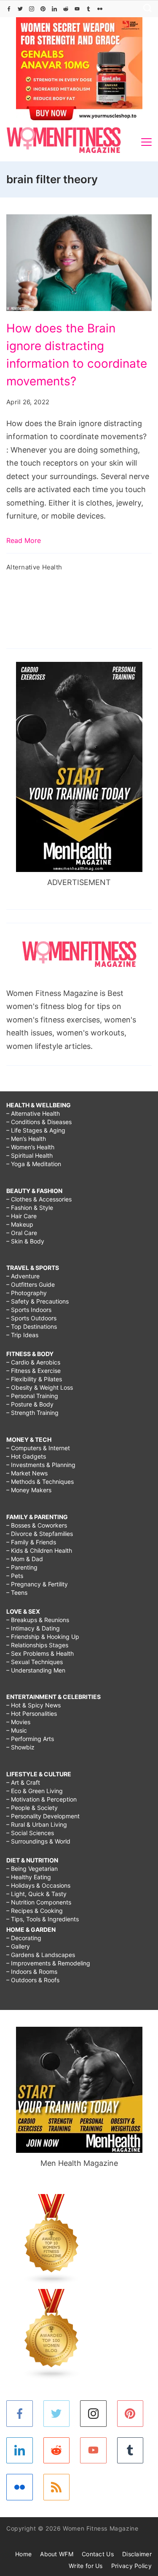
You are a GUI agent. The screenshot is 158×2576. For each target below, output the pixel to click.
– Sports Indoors (29, 1310)
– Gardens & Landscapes (41, 1955)
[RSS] (57, 2487)
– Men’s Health (26, 1139)
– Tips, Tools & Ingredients (43, 1919)
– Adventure (23, 1276)
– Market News (27, 1473)
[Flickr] (100, 9)
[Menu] (146, 142)
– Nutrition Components (39, 1902)
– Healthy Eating (29, 1877)
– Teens (17, 1592)
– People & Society (32, 1808)
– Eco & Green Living (35, 1791)
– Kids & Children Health (39, 1550)
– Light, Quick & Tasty (36, 1894)
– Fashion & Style (30, 1208)
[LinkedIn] (54, 9)
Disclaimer (137, 2554)
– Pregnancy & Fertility (37, 1584)
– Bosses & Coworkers (37, 1525)
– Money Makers (29, 1490)
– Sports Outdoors (31, 1318)
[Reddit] (66, 9)
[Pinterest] (43, 9)
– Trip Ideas (22, 1335)
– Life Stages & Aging (36, 1130)
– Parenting (22, 1567)
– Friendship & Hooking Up (43, 1637)
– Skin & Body (25, 1241)
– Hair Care (21, 1216)
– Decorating (24, 1938)
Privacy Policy (131, 2566)
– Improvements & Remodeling (48, 1963)
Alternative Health (34, 567)
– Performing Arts (30, 1739)
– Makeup (20, 1224)
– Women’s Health (30, 1147)
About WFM (57, 2554)
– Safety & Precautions (37, 1301)
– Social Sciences (30, 1833)
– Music (17, 1730)
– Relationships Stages (37, 1645)
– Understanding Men (36, 1670)
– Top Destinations (32, 1326)
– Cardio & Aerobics (33, 1362)
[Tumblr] (88, 9)
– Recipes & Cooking (35, 1911)
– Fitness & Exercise (33, 1371)
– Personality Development (43, 1816)
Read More (24, 540)
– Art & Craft (23, 1782)
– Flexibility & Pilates (34, 1379)
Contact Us (98, 2554)
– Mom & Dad (25, 1559)
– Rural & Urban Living (37, 1824)
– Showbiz (20, 1747)
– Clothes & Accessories (39, 1199)
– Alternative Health (33, 1113)
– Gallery (18, 1946)
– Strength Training (32, 1413)
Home (23, 2554)
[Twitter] (20, 9)
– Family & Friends (31, 1542)
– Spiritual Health (29, 1155)
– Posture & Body (30, 1404)
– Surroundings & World (38, 1841)
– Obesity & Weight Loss (40, 1387)
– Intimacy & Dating (33, 1628)
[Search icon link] (145, 9)
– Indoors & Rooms (32, 1972)
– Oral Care (22, 1233)
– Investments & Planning (41, 1465)
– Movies (18, 1722)
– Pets (15, 1576)
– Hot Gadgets (26, 1456)
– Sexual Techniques (35, 1662)
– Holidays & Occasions (38, 1885)
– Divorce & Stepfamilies (40, 1534)
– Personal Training (32, 1396)
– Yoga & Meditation (34, 1164)
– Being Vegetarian (32, 1869)
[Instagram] (32, 9)
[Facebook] (9, 9)
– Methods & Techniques (40, 1482)
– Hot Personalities (32, 1713)
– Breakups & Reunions (38, 1620)
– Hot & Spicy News (33, 1705)
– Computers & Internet (38, 1448)
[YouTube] (77, 9)
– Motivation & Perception (42, 1799)
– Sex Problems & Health (40, 1653)
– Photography (27, 1293)
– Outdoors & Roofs (33, 1980)
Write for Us (86, 2566)
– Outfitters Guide (31, 1284)
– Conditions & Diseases (39, 1122)
